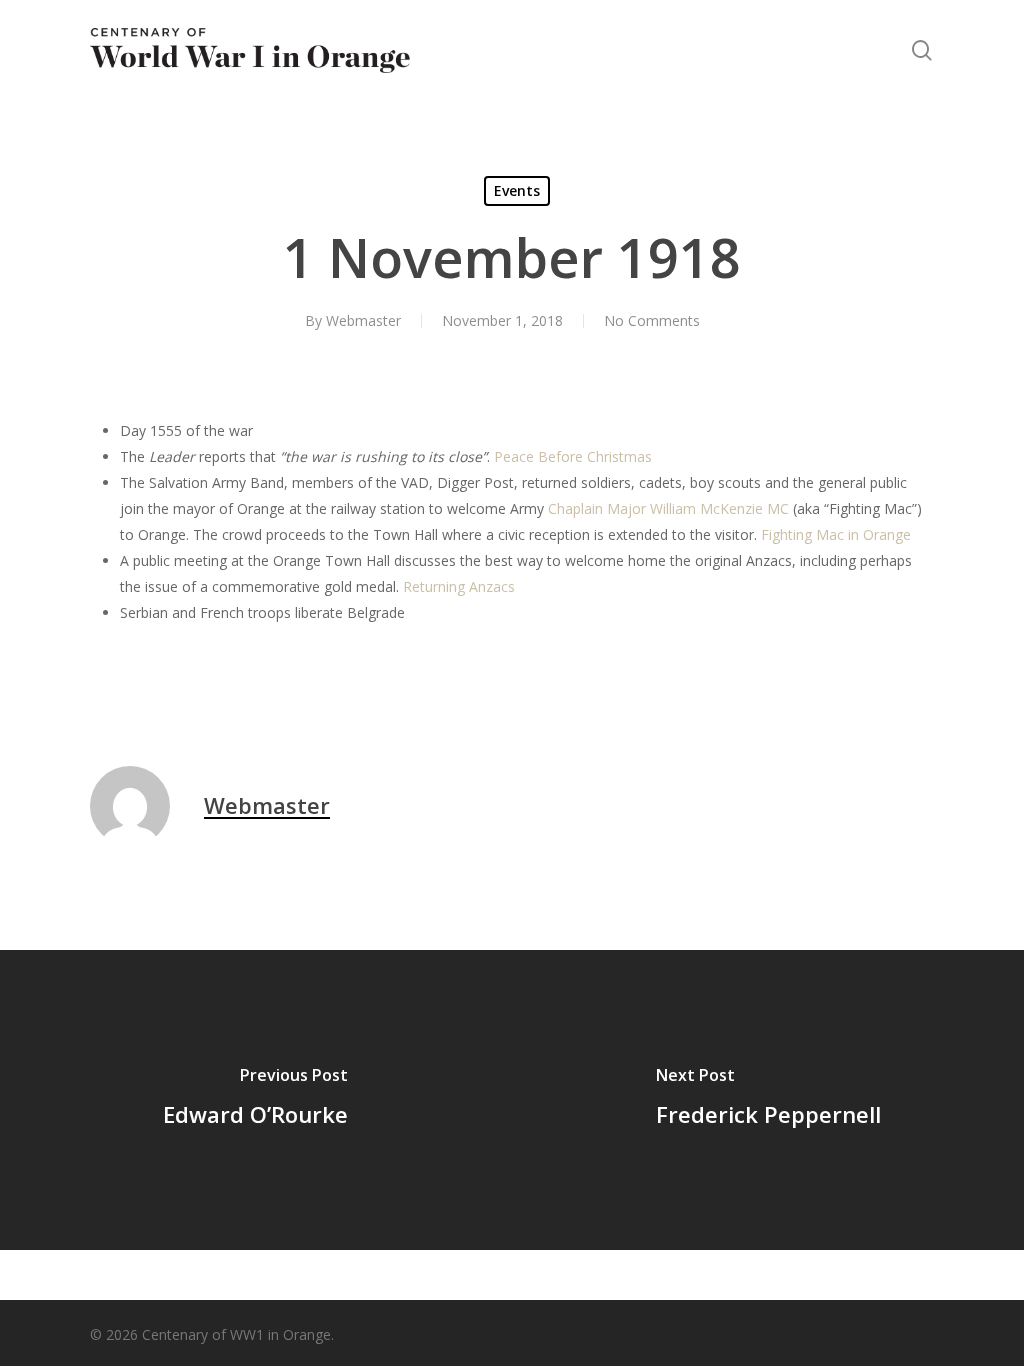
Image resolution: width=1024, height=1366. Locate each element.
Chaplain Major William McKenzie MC (668, 508)
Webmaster (363, 320)
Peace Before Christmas (573, 456)
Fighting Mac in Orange (836, 534)
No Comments (652, 320)
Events (517, 190)
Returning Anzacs (459, 586)
